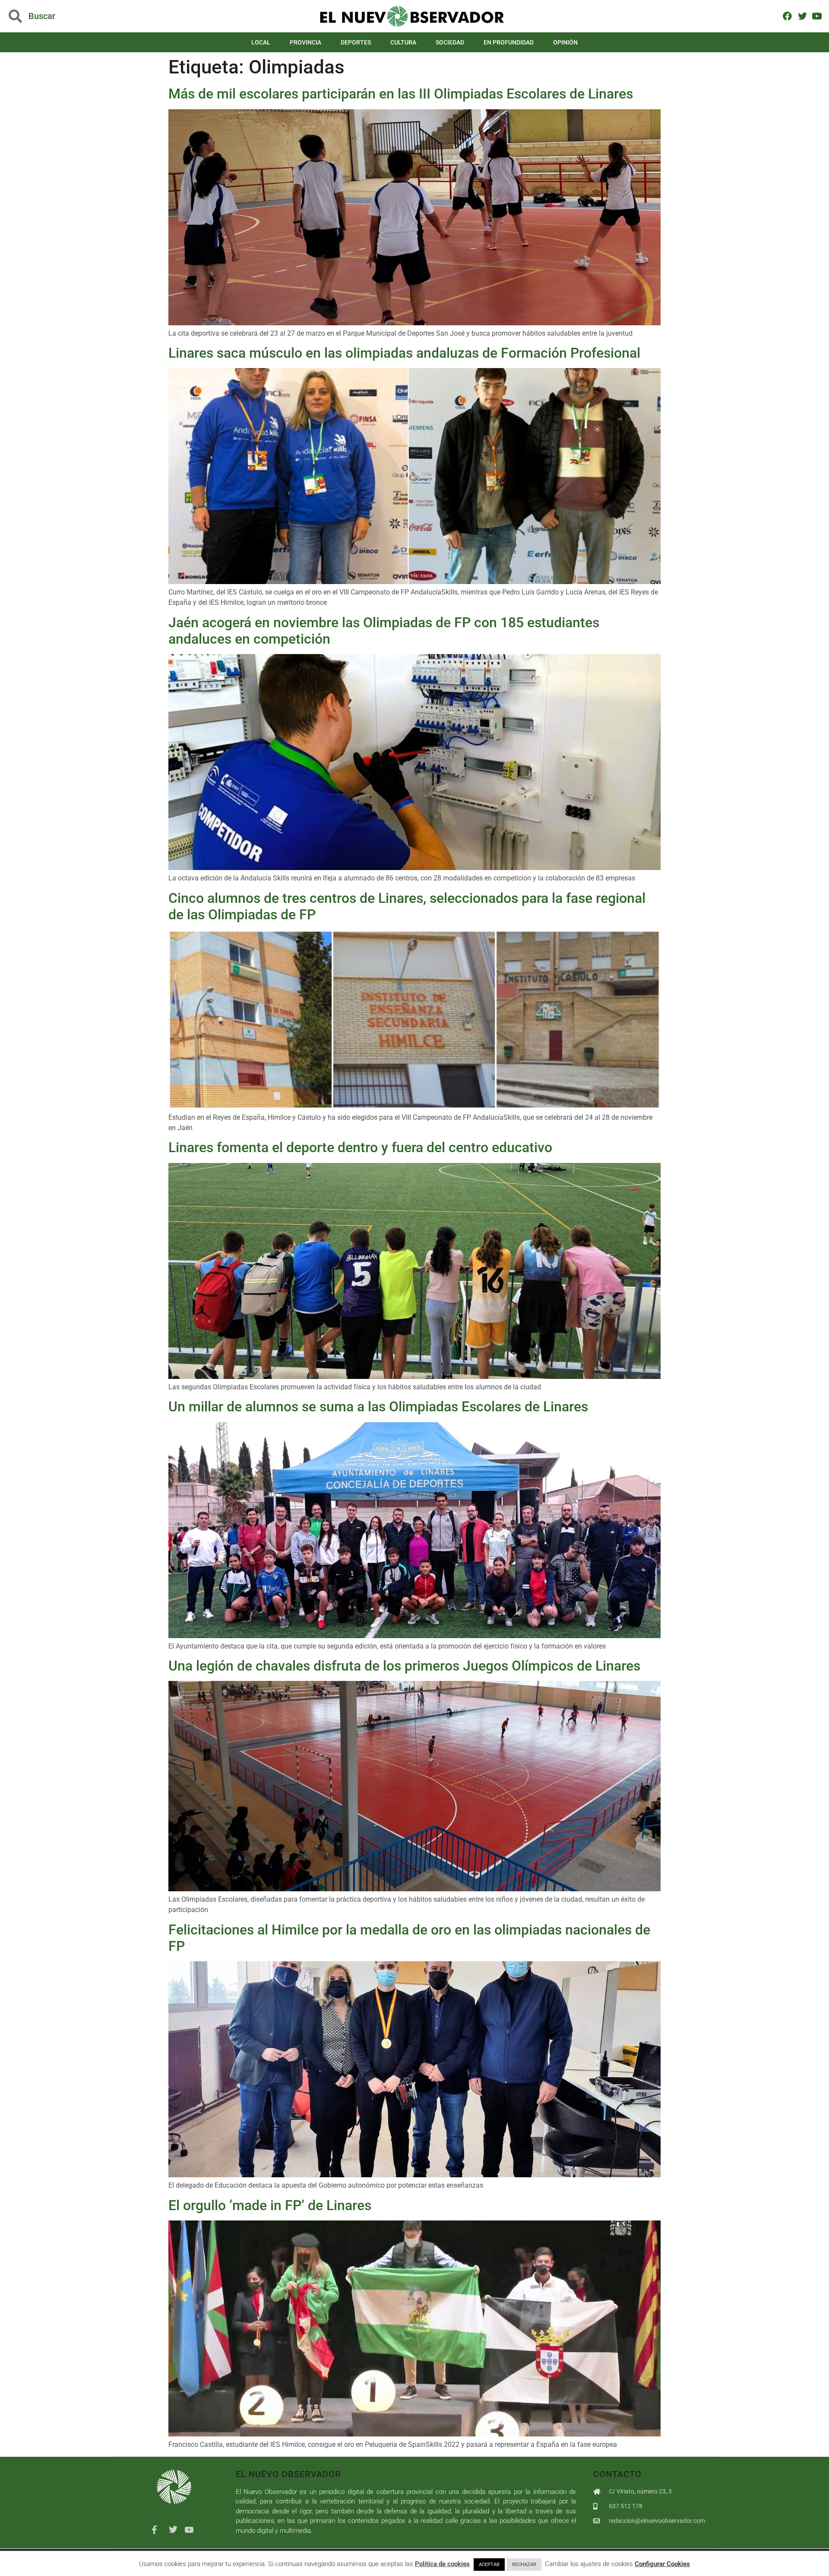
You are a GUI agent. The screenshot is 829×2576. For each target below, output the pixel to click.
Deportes (356, 42)
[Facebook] (787, 16)
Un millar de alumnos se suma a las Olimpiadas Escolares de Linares (378, 1407)
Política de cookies (442, 2564)
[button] (83, 16)
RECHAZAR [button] (524, 2565)
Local (261, 42)
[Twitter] (802, 16)
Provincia (305, 42)
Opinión (565, 42)
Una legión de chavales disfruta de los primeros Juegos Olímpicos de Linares (404, 1666)
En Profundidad (509, 42)
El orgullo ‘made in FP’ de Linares (270, 2205)
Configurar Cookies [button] (662, 2564)
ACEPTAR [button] (489, 2565)
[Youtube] (817, 16)
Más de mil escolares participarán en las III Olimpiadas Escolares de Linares (401, 94)
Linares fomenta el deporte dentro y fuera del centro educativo (360, 1147)
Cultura (403, 42)
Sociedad (450, 42)
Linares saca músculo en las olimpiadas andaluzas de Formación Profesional (404, 353)
